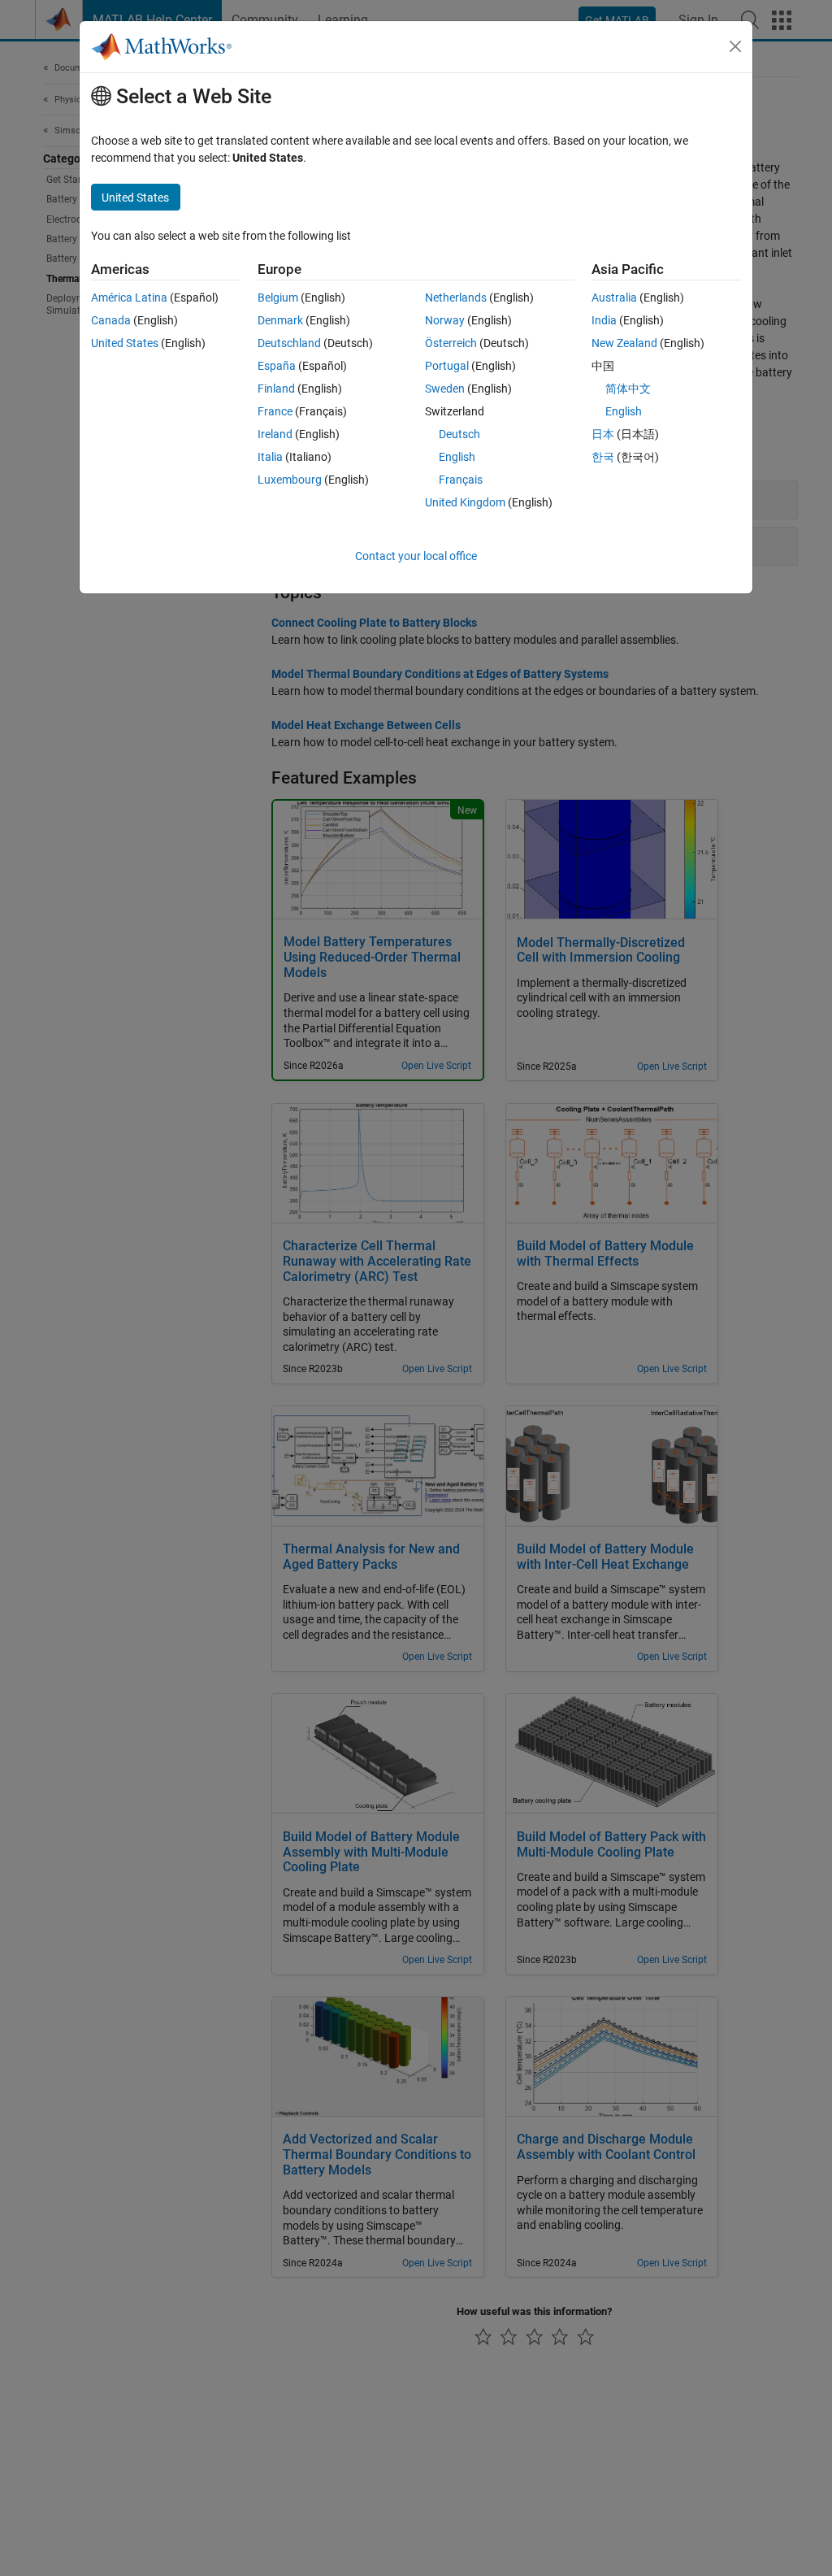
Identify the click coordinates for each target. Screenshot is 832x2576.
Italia (270, 457)
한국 (603, 457)
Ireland (275, 434)
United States (125, 343)
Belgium (278, 298)
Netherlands (456, 298)
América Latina (129, 298)
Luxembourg (290, 480)
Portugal (447, 366)
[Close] (735, 46)
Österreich (451, 343)
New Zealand (624, 343)
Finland (276, 389)
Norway (445, 320)
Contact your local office (416, 556)
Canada (111, 320)
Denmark (280, 320)
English (457, 457)
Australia (614, 298)
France (275, 411)
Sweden (445, 389)
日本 (603, 434)
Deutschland (289, 343)
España (277, 366)
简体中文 (628, 389)
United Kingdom (465, 502)
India (604, 320)
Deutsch (459, 434)
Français (461, 480)
